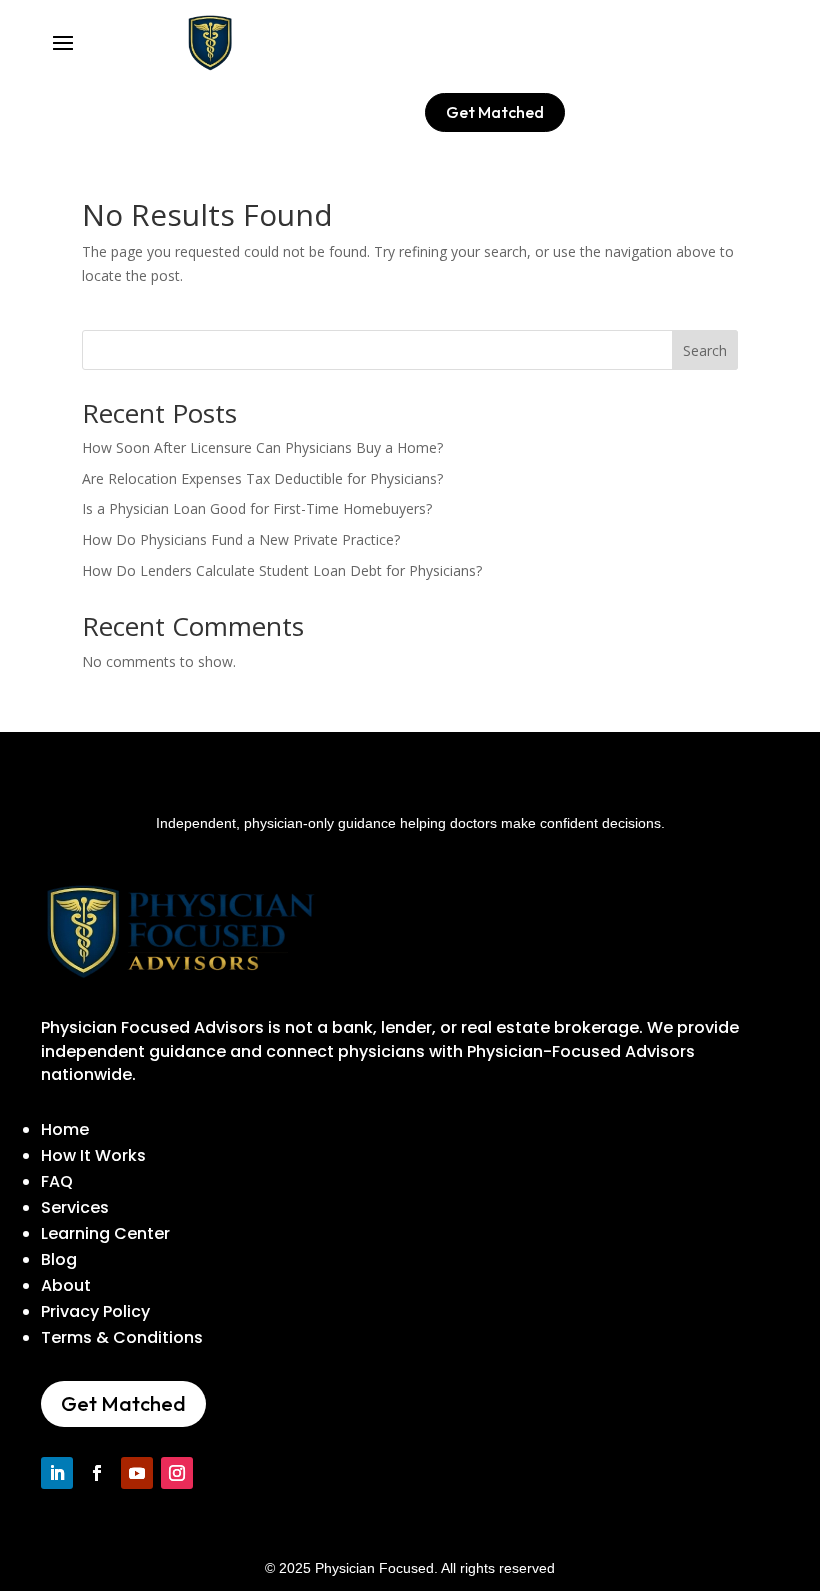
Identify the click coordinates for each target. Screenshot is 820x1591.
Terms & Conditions (122, 1337)
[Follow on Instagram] (177, 1473)
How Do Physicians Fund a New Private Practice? (241, 539)
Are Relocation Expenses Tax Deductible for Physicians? (262, 478)
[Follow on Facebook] (97, 1473)
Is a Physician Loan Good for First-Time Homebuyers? (257, 508)
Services (75, 1207)
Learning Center (105, 1233)
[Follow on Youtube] (137, 1473)
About (66, 1285)
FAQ (57, 1181)
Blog (59, 1259)
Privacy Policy (95, 1311)
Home (65, 1129)
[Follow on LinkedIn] (57, 1473)
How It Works (93, 1155)
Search (705, 350)
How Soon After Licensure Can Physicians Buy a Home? (262, 447)
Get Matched (495, 112)
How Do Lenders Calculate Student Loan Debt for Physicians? (282, 570)
